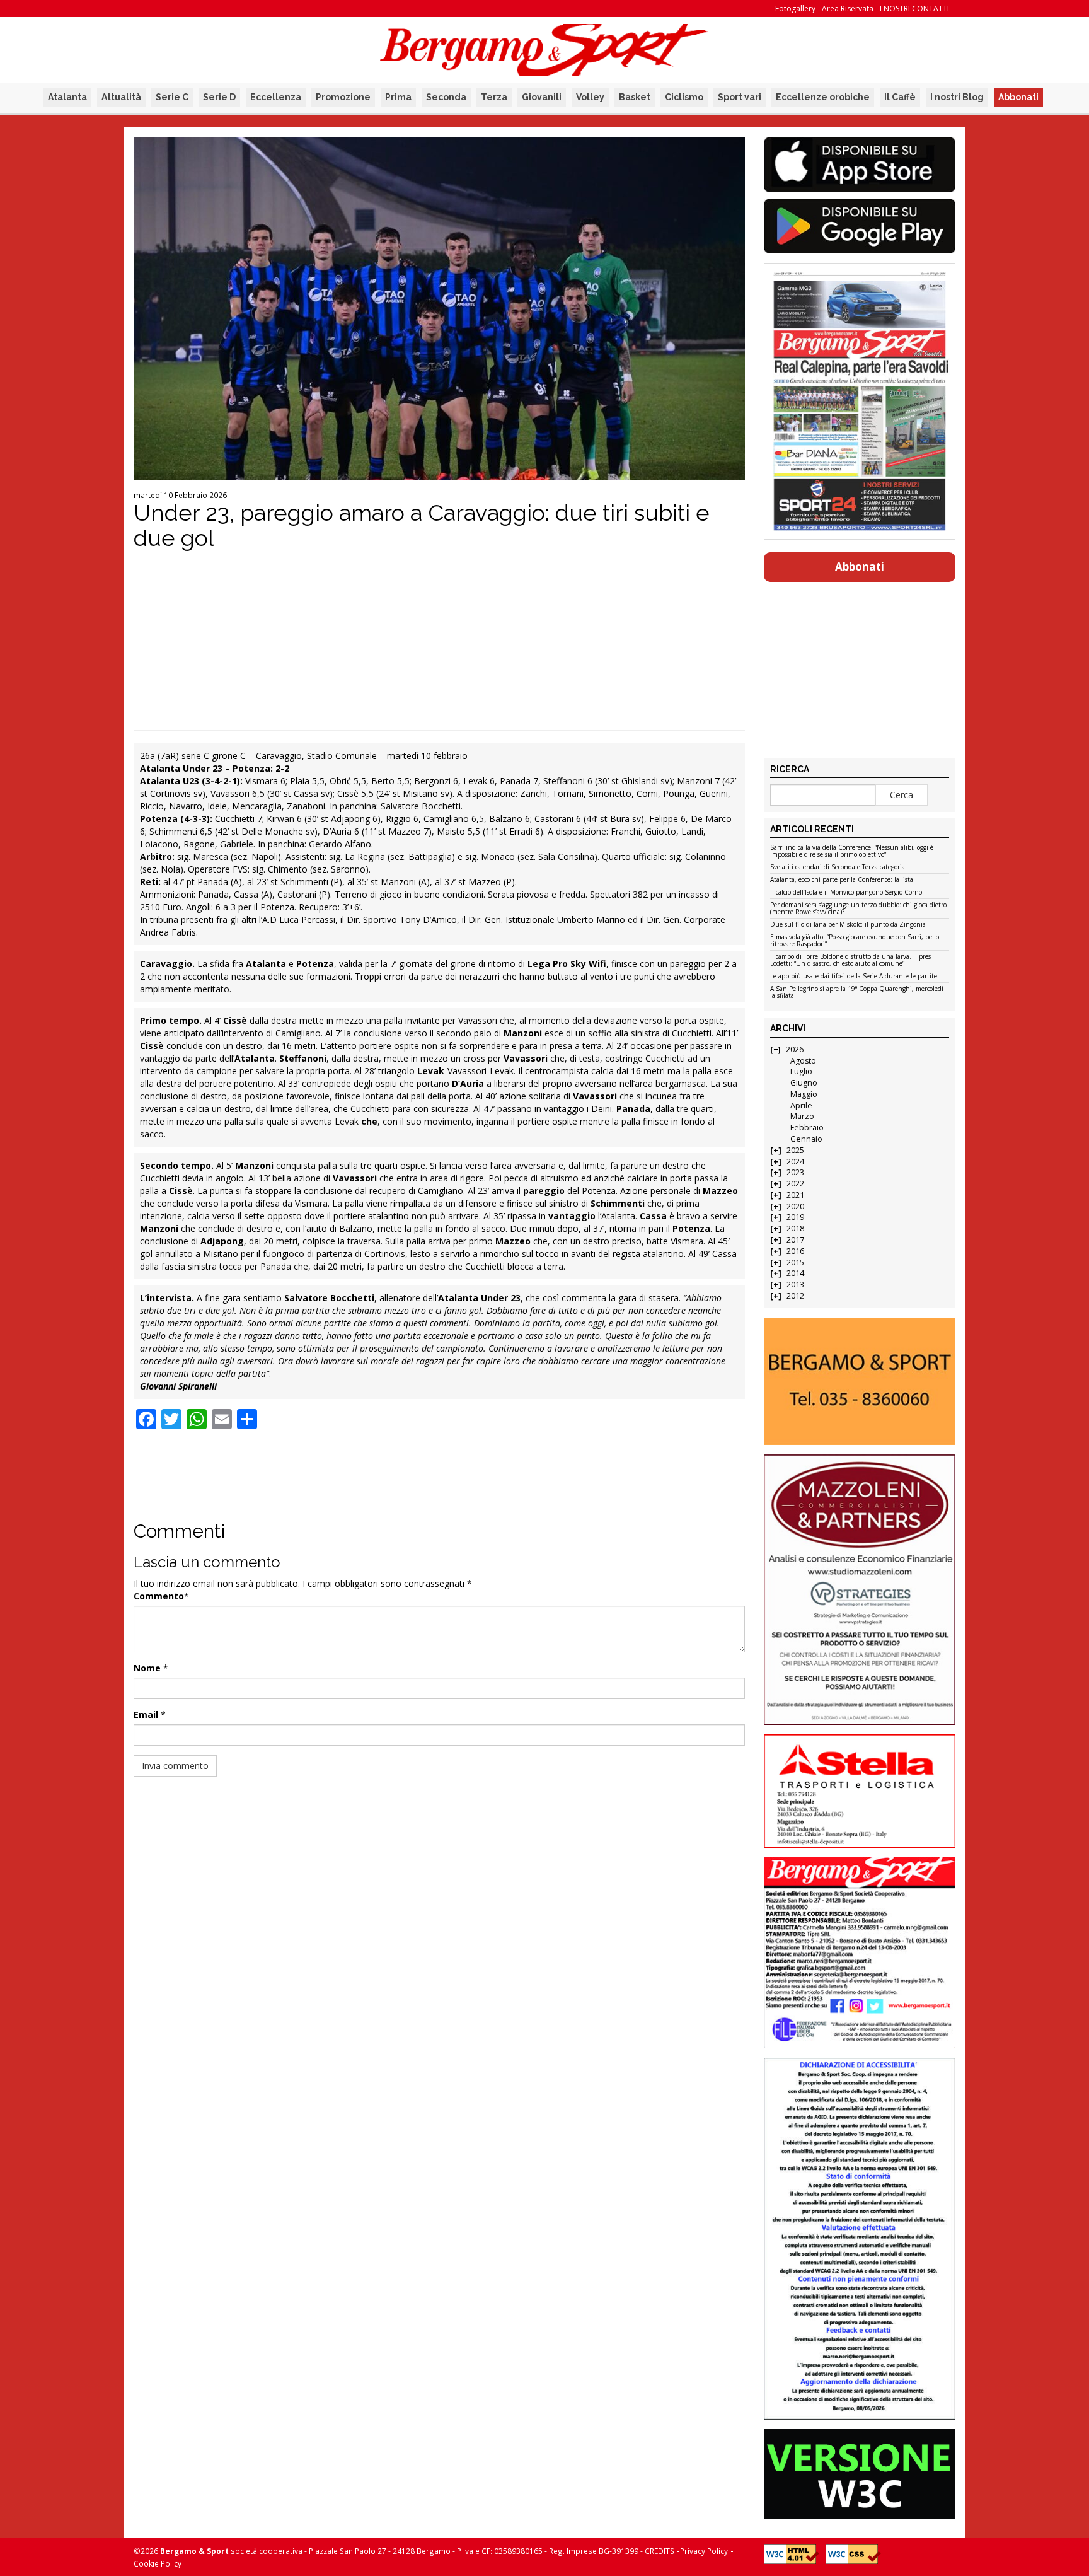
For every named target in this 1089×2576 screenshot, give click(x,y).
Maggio (804, 1094)
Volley (590, 97)
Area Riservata (848, 9)
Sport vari (740, 97)
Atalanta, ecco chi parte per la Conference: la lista (842, 880)
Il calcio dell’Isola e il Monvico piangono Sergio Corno (846, 893)
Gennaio (806, 1139)
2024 (795, 1162)
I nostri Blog (957, 97)
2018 (795, 1228)
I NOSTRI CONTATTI (914, 9)
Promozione (343, 97)
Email (146, 1714)
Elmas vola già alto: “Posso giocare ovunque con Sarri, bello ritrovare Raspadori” (855, 941)
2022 (795, 1184)
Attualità (121, 97)
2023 (795, 1172)
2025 (795, 1150)
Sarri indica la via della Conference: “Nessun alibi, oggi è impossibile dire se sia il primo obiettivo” (852, 851)
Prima (398, 97)
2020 (795, 1206)
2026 (795, 1049)
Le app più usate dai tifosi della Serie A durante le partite (854, 977)
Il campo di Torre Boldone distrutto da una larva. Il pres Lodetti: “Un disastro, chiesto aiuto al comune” (850, 960)
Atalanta (67, 97)
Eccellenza (276, 97)
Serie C (172, 97)
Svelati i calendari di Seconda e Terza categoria (838, 867)
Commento (159, 1596)
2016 (795, 1251)
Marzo (802, 1116)
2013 (795, 1285)
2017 (795, 1240)
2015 (795, 1262)
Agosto (803, 1061)
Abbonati (1018, 97)
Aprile (801, 1105)
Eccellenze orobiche (823, 97)
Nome (147, 1668)
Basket (635, 97)
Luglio (801, 1071)
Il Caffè (900, 97)
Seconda (446, 97)
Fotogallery (795, 9)
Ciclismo (684, 97)
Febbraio (807, 1128)
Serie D (219, 97)
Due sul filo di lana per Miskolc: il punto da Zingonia (848, 925)
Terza (494, 97)
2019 (795, 1217)
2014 (795, 1273)
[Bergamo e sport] (859, 1381)
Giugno (804, 1083)
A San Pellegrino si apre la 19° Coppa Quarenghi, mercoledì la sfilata (857, 993)
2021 (795, 1195)
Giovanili (542, 97)
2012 (795, 1296)
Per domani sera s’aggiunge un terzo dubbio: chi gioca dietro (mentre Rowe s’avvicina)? (858, 909)
